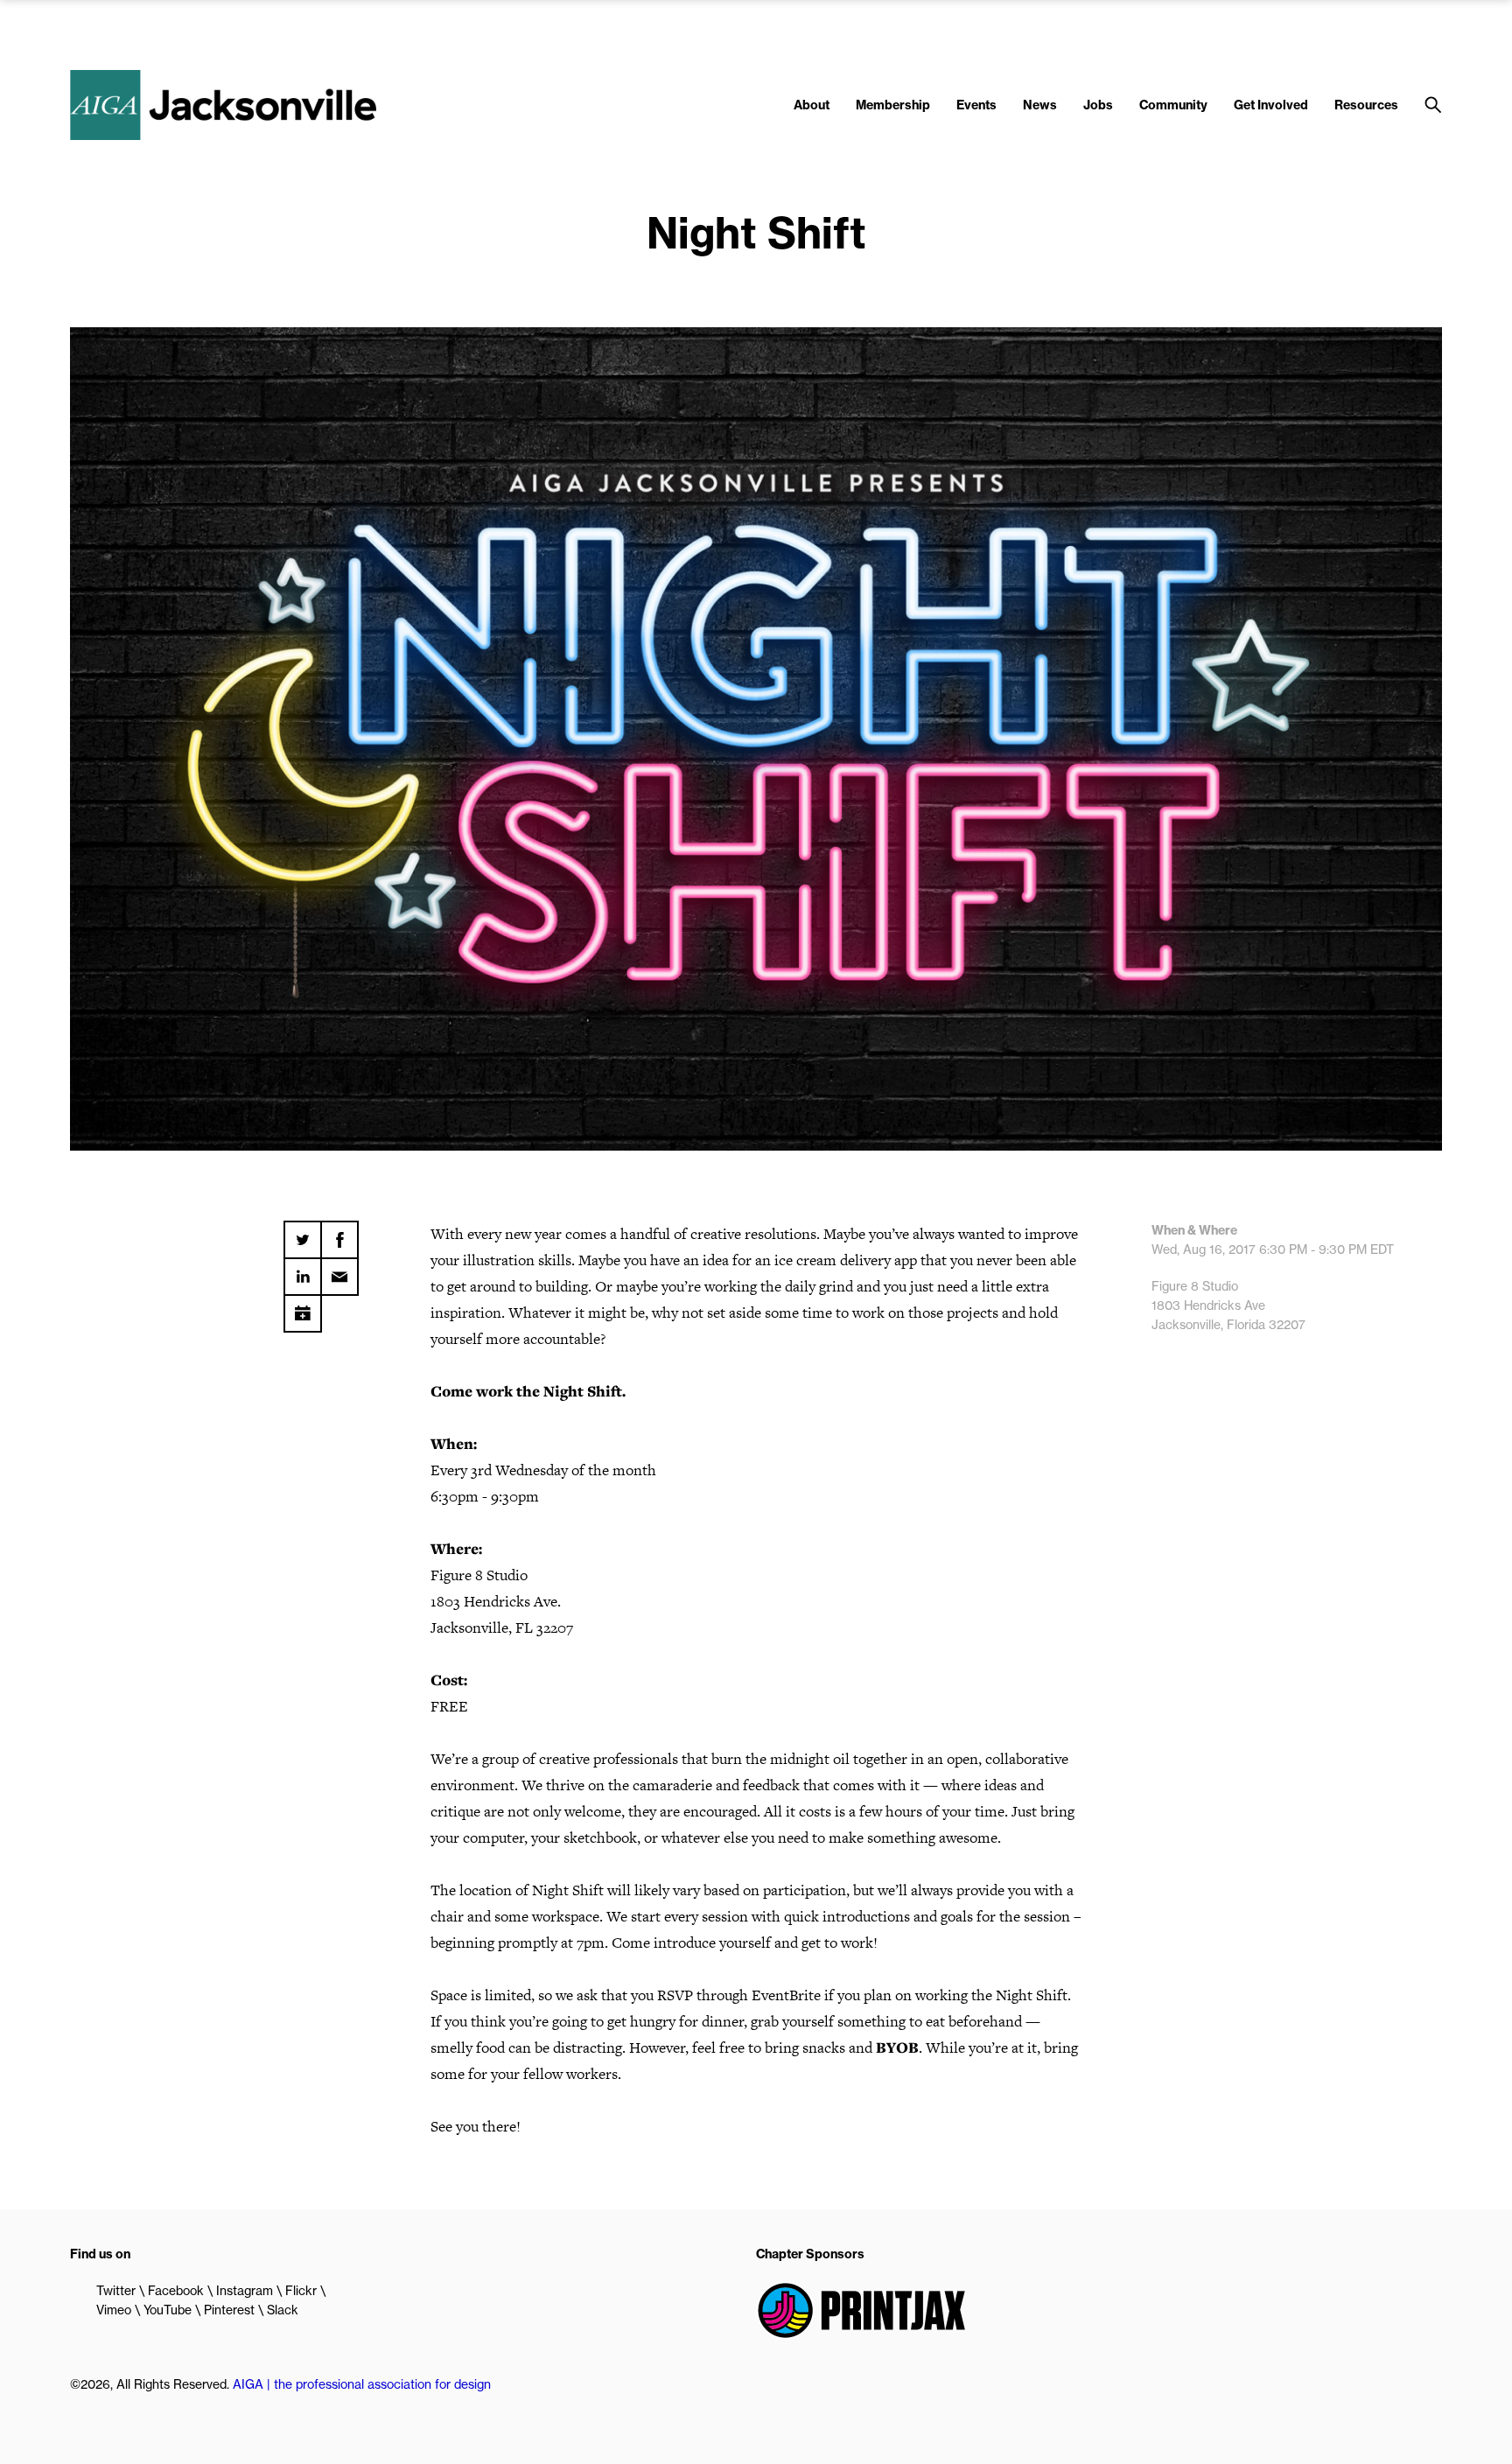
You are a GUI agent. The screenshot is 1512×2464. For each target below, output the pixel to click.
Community (1173, 105)
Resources (1366, 105)
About (812, 105)
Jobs (1098, 105)
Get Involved (1271, 105)
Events (976, 105)
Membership (893, 105)
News (1040, 105)
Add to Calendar (303, 1307)
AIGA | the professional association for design (362, 2384)
